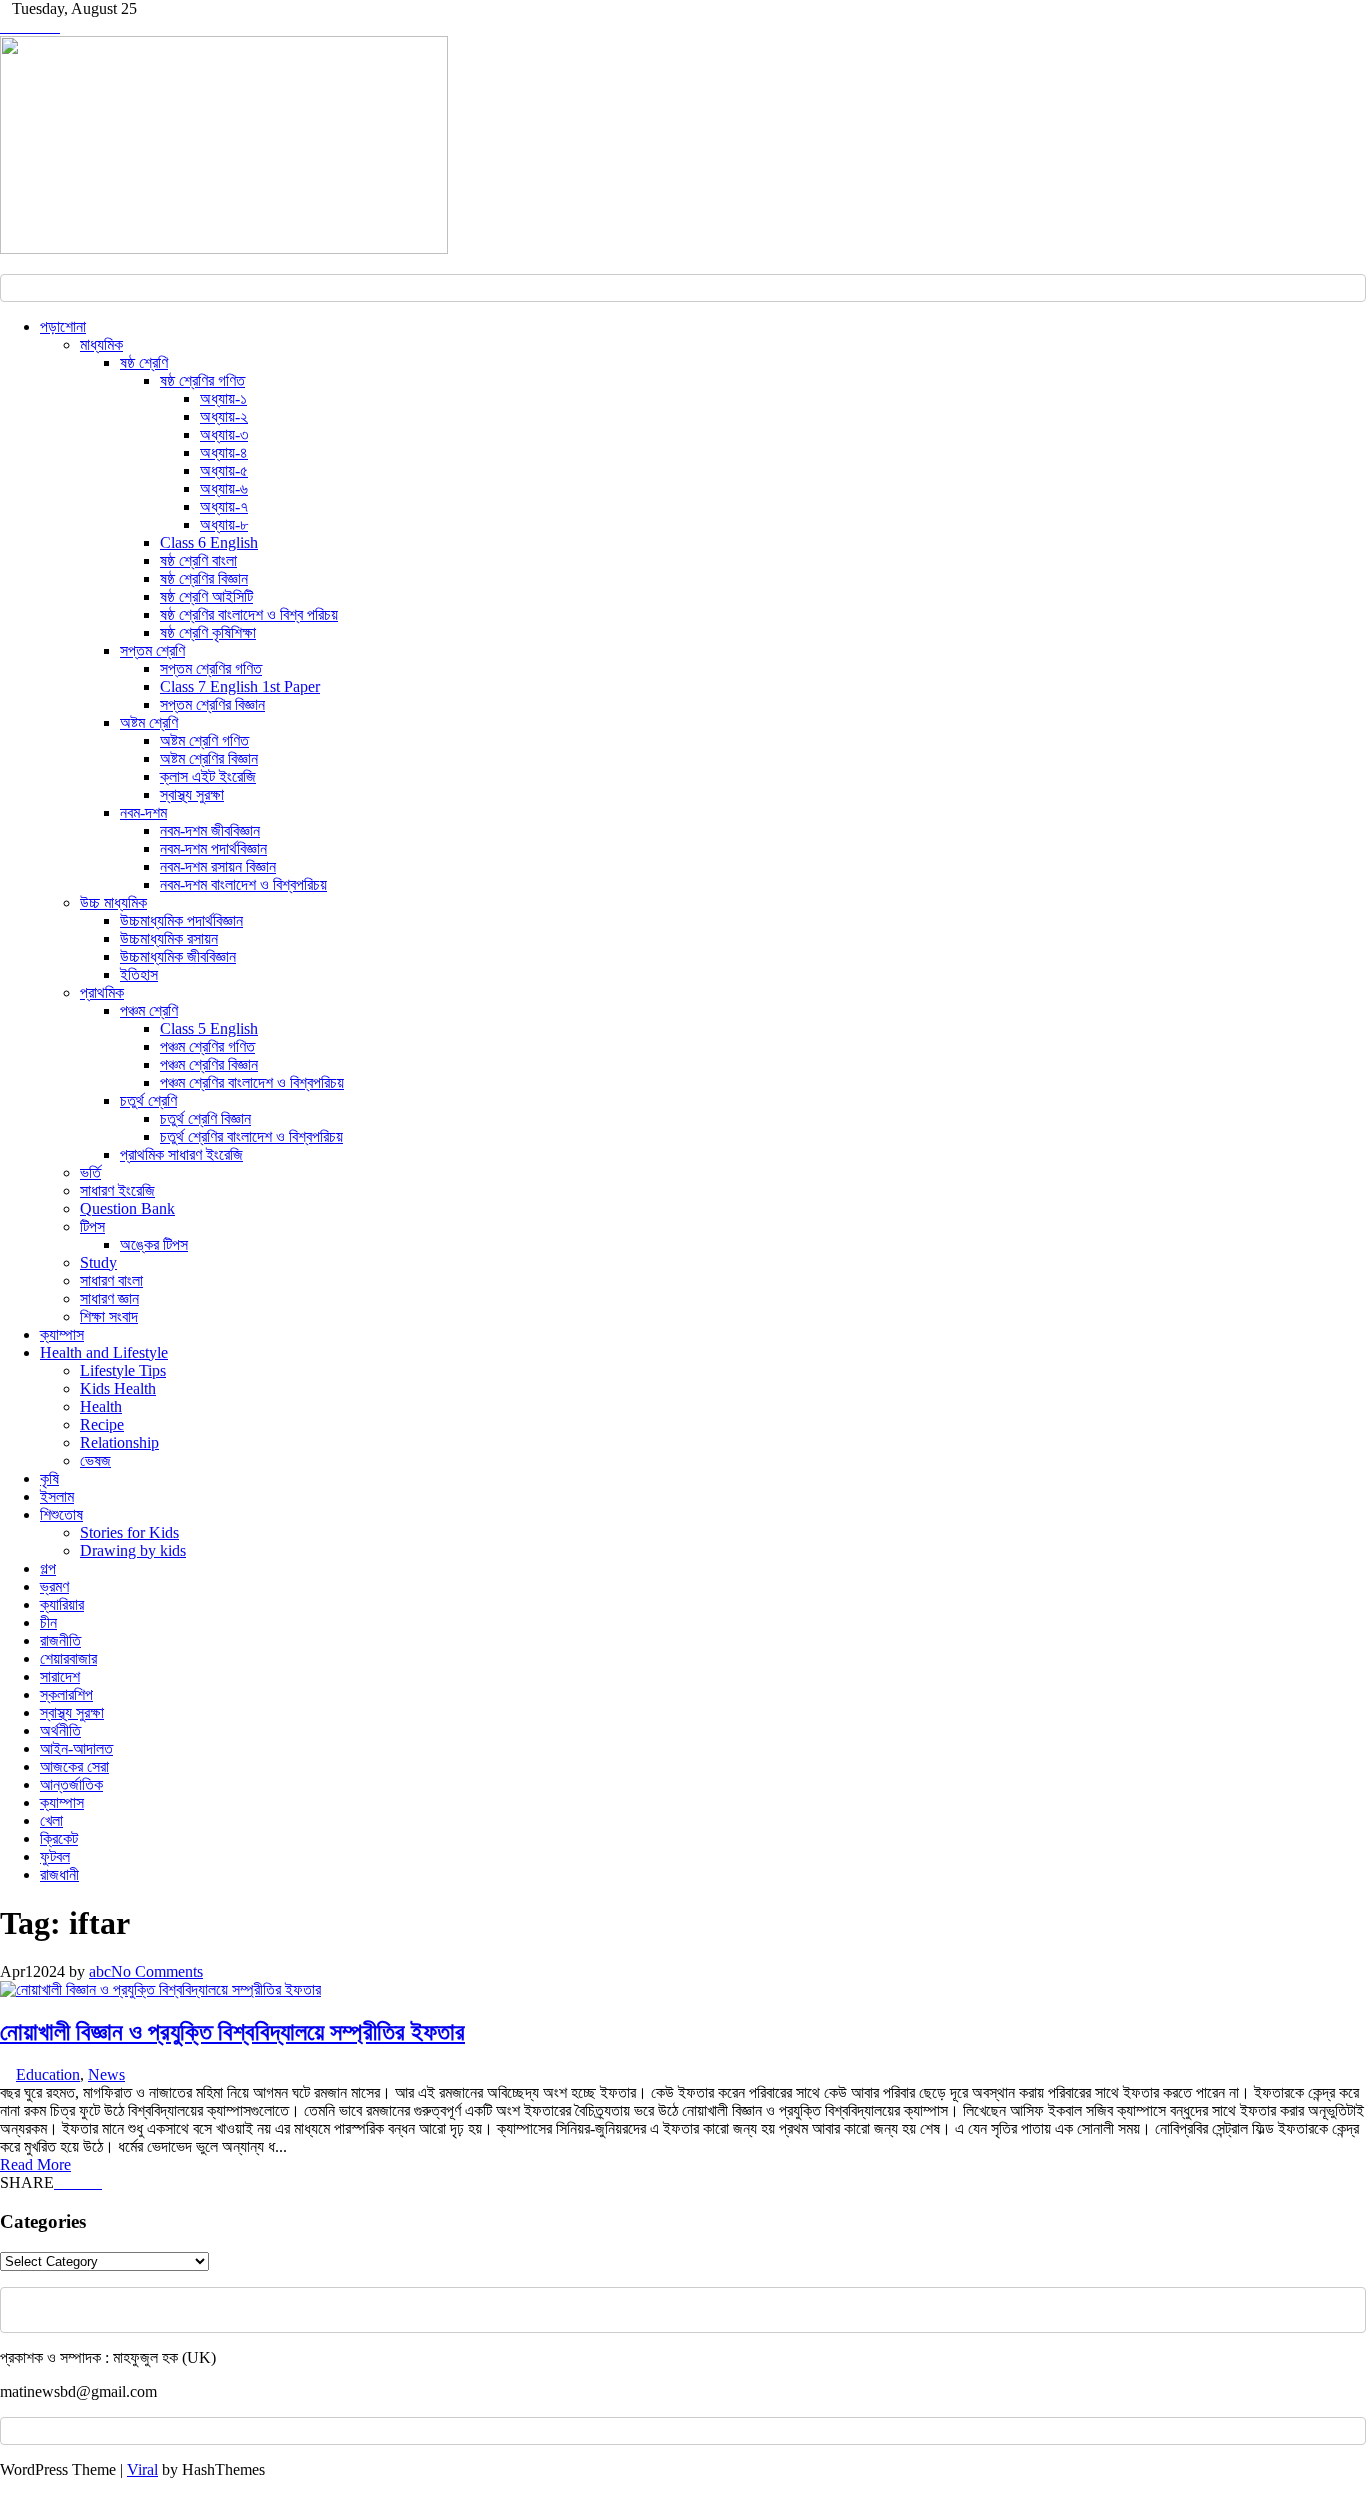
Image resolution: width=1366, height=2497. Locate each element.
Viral (142, 2469)
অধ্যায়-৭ (224, 506)
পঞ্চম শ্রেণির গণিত (207, 1046)
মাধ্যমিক (101, 344)
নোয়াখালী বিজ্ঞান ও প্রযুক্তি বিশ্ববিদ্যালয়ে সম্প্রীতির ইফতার (232, 2032)
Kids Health (118, 1388)
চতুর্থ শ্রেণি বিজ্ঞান (205, 1118)
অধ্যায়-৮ (224, 524)
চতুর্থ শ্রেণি (148, 1100)
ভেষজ (95, 1460)
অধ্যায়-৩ (224, 434)
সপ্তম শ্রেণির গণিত (211, 668)
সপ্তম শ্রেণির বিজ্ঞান (212, 704)
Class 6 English (209, 542)
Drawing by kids (133, 1550)
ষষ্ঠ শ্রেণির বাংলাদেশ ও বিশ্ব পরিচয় (249, 614)
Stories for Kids (129, 1532)
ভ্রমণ (54, 1586)
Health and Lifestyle (104, 1352)
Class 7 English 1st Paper (240, 686)
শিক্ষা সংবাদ (109, 1316)
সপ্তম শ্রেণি (152, 650)
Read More (35, 2164)
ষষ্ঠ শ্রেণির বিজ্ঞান (204, 578)
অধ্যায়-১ (223, 398)
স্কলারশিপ (66, 1694)
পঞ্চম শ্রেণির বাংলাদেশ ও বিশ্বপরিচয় (252, 1082)
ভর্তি (90, 1172)
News (106, 2074)
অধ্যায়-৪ (224, 452)
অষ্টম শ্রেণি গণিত (204, 740)
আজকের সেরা (74, 1766)
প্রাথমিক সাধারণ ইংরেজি (181, 1154)
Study (98, 1262)
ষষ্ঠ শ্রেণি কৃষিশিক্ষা (208, 632)
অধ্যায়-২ (224, 416)
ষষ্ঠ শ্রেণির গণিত (202, 380)
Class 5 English (209, 1028)
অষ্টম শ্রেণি (149, 722)
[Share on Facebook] (60, 2182)
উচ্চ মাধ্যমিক (113, 902)
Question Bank (127, 1208)
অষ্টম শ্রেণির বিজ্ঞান (209, 758)
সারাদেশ (60, 1676)
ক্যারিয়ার (62, 1604)
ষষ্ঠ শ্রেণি (144, 362)
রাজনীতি (60, 1640)
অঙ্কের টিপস (154, 1244)
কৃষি (49, 1478)
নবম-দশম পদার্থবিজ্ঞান (213, 848)
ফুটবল (55, 1856)
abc (100, 1971)
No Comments (157, 1971)
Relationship (119, 1442)
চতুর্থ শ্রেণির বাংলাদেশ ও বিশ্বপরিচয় (251, 1136)
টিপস (92, 1226)
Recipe (102, 1424)
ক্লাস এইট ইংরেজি (208, 776)
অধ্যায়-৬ (224, 488)
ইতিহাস (139, 974)
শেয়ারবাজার (68, 1658)
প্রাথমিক (102, 992)
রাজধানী (59, 1874)
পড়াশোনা (63, 326)
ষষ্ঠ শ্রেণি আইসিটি (206, 596)
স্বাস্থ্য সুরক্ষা (192, 794)
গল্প (48, 1568)
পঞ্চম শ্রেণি (149, 1010)
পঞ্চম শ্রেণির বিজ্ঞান (209, 1064)
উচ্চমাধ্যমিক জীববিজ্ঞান (178, 956)
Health (101, 1406)
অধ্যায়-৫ (224, 470)
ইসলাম (57, 1496)
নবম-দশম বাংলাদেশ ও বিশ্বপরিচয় (243, 884)
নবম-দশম (143, 812)
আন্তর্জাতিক (71, 1784)
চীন (48, 1622)
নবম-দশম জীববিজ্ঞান (210, 830)
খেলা (51, 1820)
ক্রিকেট (59, 1838)
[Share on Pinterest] (84, 2182)
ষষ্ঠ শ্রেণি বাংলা (198, 560)
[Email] (96, 2182)
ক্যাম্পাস (62, 1334)
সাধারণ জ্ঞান (109, 1298)
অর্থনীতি (60, 1730)
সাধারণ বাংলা (111, 1280)
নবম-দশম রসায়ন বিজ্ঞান (218, 866)
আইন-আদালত (76, 1748)
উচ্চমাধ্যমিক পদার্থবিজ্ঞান (181, 920)
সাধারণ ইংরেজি (117, 1190)
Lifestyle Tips (123, 1370)
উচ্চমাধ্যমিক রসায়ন (169, 938)
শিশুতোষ (61, 1514)
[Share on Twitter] (72, 2182)
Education (48, 2074)
